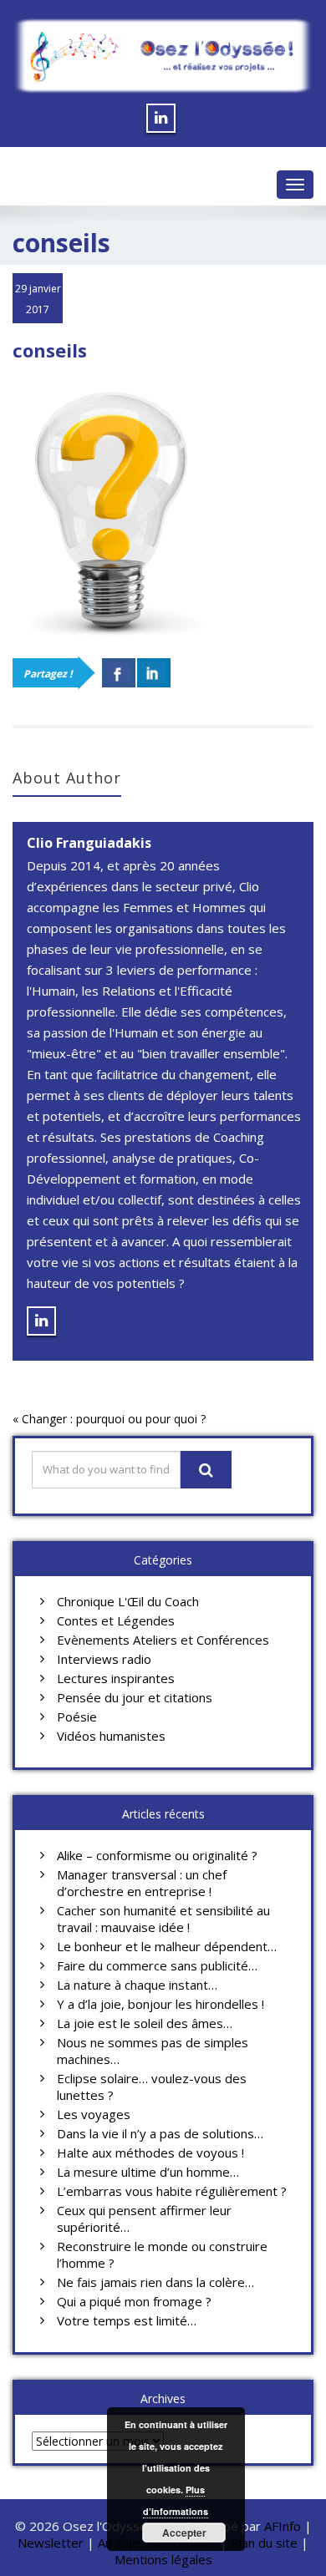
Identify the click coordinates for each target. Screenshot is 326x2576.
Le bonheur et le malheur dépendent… (167, 1946)
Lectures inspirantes (116, 1678)
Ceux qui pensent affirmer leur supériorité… (144, 2219)
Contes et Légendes (116, 1620)
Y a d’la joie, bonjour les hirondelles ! (160, 2004)
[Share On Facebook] (119, 673)
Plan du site (264, 2543)
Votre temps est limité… (127, 2320)
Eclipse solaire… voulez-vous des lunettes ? (152, 2087)
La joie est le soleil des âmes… (145, 2023)
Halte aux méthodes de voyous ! (150, 2153)
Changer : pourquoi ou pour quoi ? (114, 1419)
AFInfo (284, 2526)
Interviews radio (104, 1659)
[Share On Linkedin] (154, 673)
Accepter (184, 2533)
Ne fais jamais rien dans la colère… (155, 2282)
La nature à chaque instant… (137, 1985)
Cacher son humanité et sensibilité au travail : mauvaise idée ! (163, 1919)
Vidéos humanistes (111, 1736)
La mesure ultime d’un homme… (148, 2172)
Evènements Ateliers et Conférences (163, 1640)
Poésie (77, 1716)
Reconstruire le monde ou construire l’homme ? (162, 2254)
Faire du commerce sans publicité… (157, 1965)
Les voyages (94, 2114)
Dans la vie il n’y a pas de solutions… (160, 2133)
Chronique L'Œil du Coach (128, 1601)
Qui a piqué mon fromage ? (134, 2301)
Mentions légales (163, 2559)
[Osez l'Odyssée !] (163, 56)
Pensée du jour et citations (135, 1697)
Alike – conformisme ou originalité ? (157, 1855)
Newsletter (51, 2543)
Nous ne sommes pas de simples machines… (153, 2051)
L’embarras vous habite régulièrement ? (172, 2191)
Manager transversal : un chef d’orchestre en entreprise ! (142, 1883)
